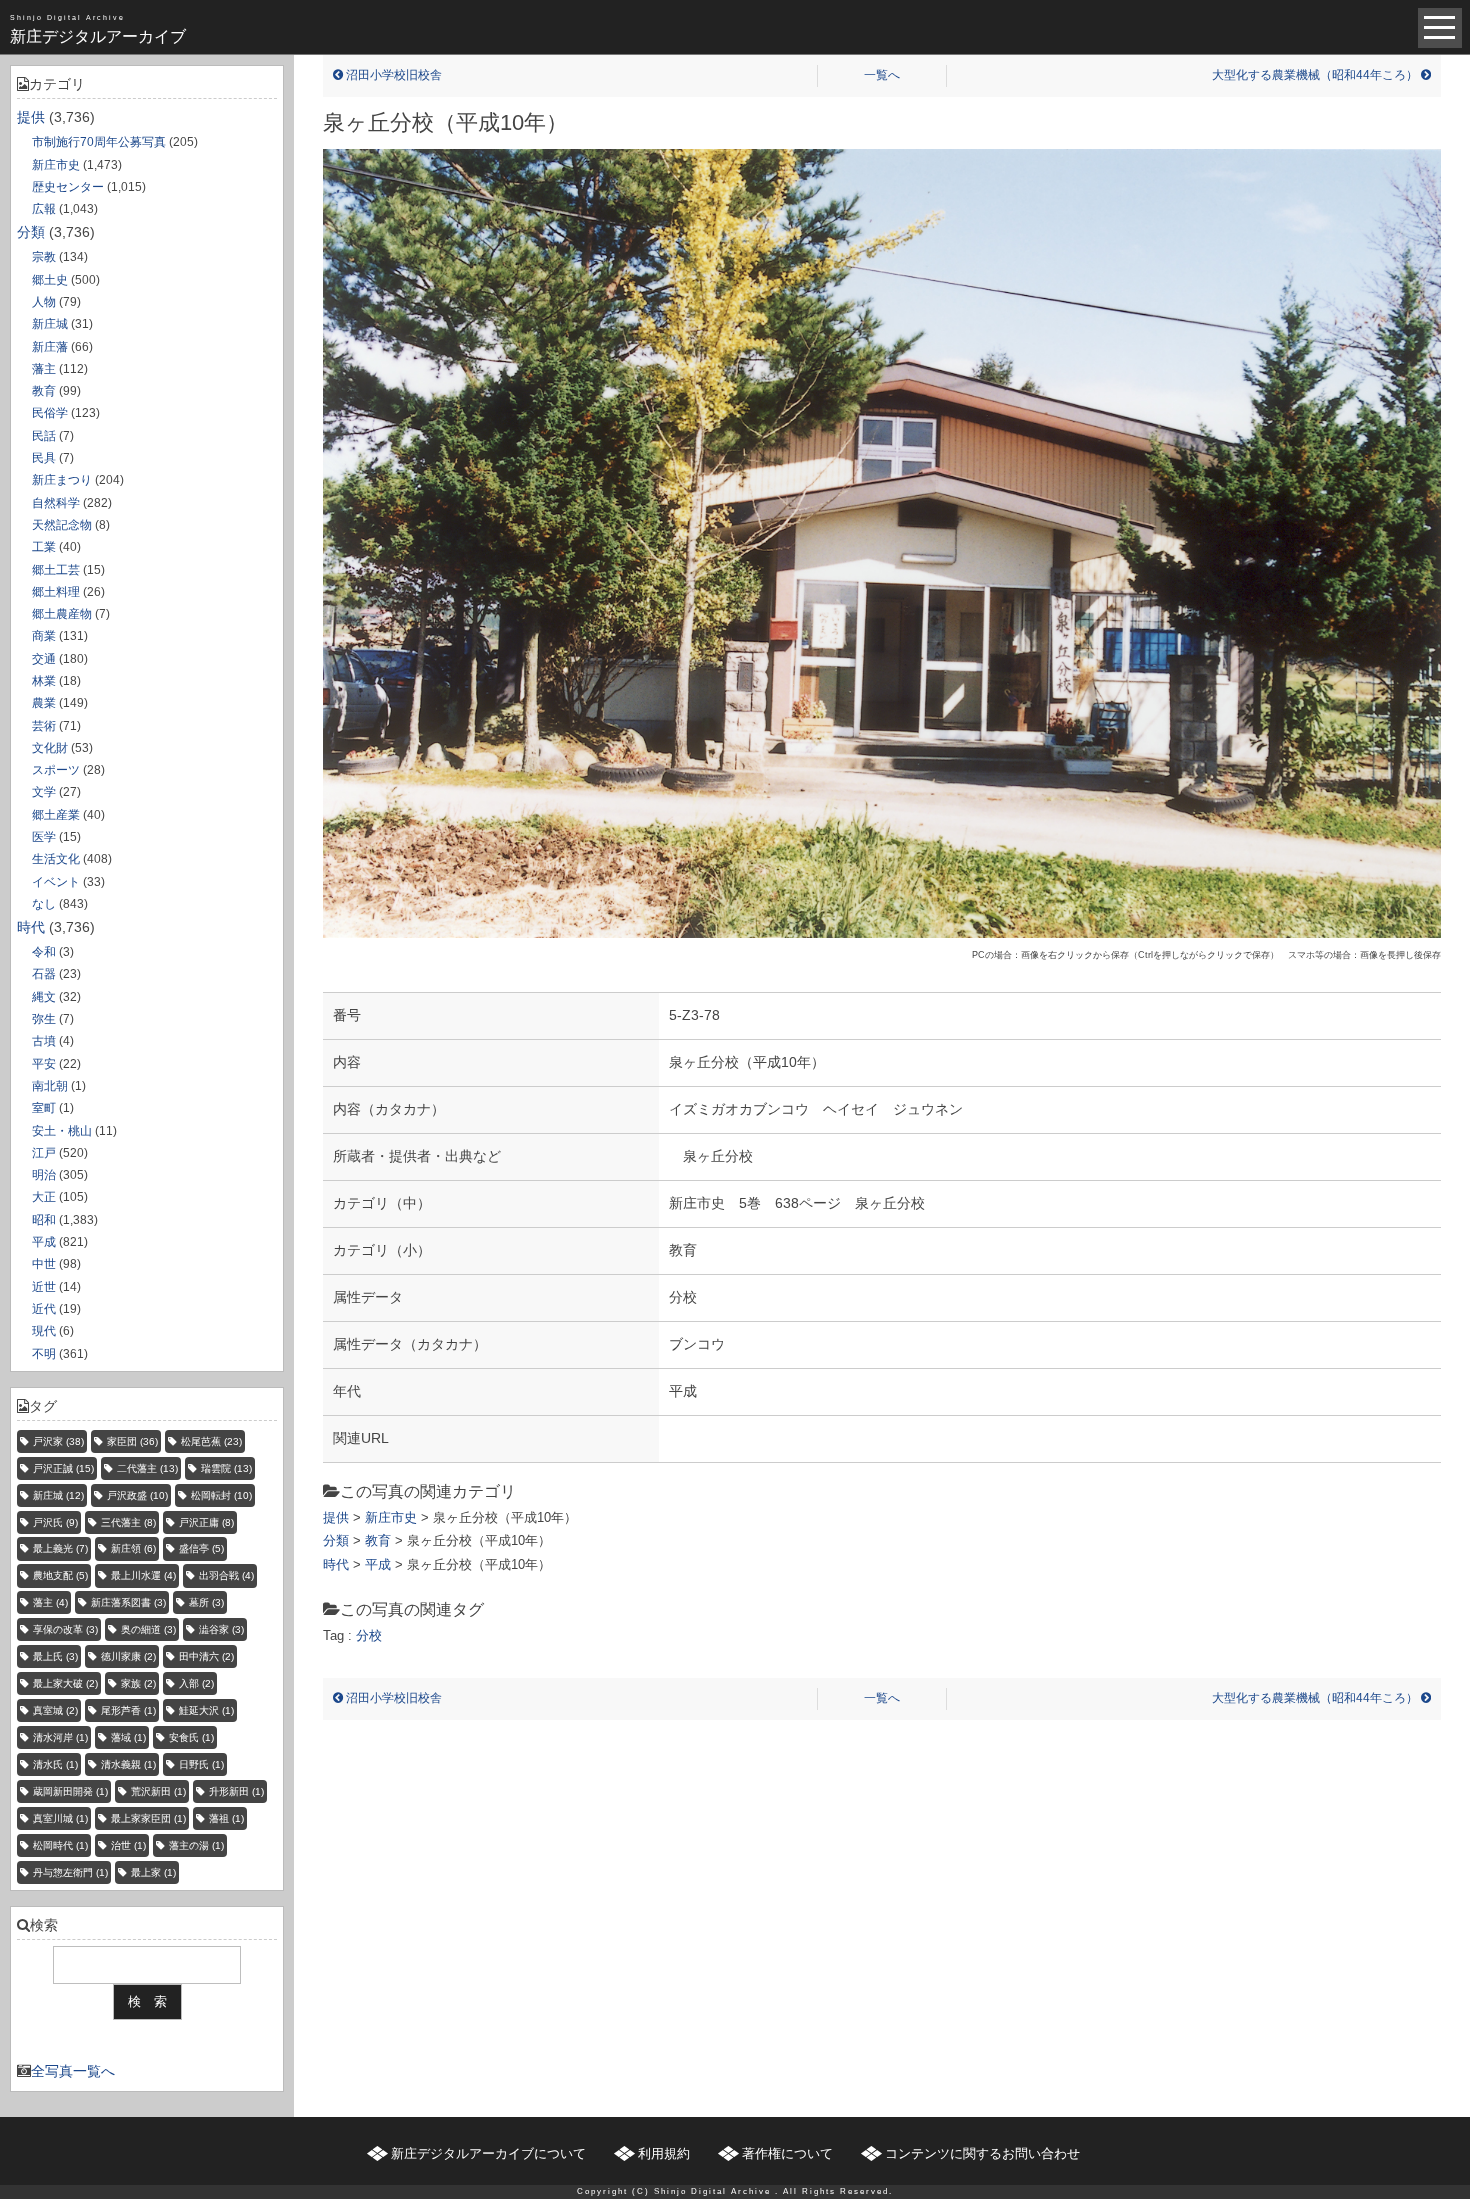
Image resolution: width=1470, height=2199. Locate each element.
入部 (196, 1683)
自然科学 (56, 503)
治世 (128, 1845)
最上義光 (60, 1548)
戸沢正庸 (206, 1522)
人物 (44, 302)
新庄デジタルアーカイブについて (488, 2153)
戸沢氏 (55, 1522)
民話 (44, 436)
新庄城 (50, 324)
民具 (44, 458)
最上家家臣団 (148, 1818)
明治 (44, 1175)
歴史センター (68, 187)
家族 (138, 1683)
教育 (44, 391)
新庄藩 (50, 347)
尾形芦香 (128, 1710)
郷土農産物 (62, 614)
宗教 (44, 257)
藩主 (44, 369)
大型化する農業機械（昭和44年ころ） (1316, 75)
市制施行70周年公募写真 (99, 142)
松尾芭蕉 (211, 1441)
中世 (44, 1264)
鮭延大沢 (206, 1710)
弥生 (44, 1019)
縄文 (44, 997)
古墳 (44, 1041)
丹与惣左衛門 (70, 1872)
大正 (44, 1197)
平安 (44, 1064)
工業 (44, 547)
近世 (44, 1287)
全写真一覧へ (73, 2071)
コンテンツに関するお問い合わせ (982, 2153)
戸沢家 (58, 1441)
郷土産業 (56, 815)
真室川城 (60, 1818)
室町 (44, 1108)
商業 (44, 636)
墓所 (206, 1602)
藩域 (128, 1737)
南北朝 (50, 1086)
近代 (44, 1309)
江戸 (44, 1153)
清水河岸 (60, 1737)
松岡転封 (221, 1495)
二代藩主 (147, 1468)
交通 (44, 659)
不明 (44, 1354)
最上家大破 (65, 1683)
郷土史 (50, 280)
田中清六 (206, 1656)
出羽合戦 (226, 1575)
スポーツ (56, 770)
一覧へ (882, 75)
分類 (31, 232)
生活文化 (56, 859)
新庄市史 (56, 165)
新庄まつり (62, 480)
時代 (31, 927)
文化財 (50, 748)
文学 (44, 792)
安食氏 (191, 1737)
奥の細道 (148, 1629)
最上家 (153, 1872)
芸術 (44, 726)
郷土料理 (56, 592)
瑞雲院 (226, 1468)
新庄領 (133, 1548)
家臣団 (132, 1441)
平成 (44, 1242)
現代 (44, 1331)
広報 (44, 209)
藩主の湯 (196, 1845)
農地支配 (60, 1575)
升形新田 (236, 1791)
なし (44, 904)
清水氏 (55, 1764)
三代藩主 (128, 1522)
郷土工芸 (56, 570)
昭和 (44, 1220)
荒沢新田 (158, 1791)
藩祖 (226, 1818)
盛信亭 (201, 1548)
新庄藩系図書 (128, 1602)
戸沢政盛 (137, 1495)
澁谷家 (221, 1629)
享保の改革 (65, 1629)
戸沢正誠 (63, 1468)
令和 (44, 952)
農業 (44, 703)
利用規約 (664, 2153)
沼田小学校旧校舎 (392, 75)
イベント (56, 882)
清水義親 (128, 1764)
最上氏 (55, 1656)
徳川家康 (128, 1656)
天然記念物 (62, 525)
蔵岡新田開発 (70, 1791)
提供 (31, 117)
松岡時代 (60, 1845)
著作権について (787, 2153)
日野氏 (201, 1764)
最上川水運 (143, 1575)
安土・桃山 (62, 1131)
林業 (44, 681)
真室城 (55, 1710)
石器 (44, 974)
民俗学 (50, 413)
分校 (369, 1635)
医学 (44, 837)
